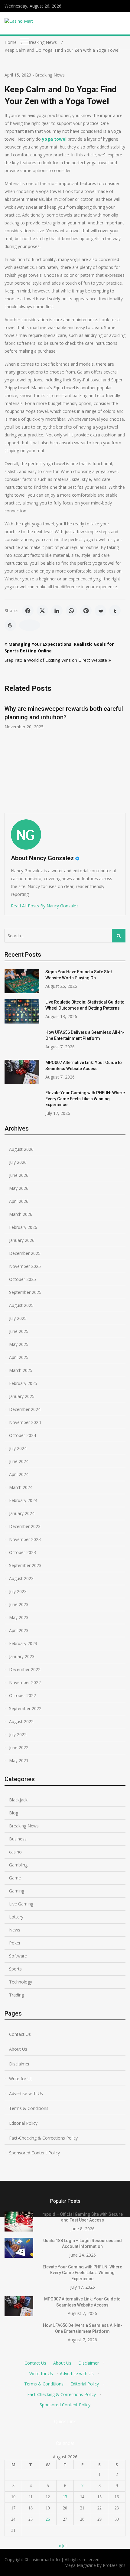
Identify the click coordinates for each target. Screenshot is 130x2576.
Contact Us (20, 2034)
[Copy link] (30, 625)
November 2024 (25, 1422)
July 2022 (18, 1734)
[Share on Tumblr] (115, 611)
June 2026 (19, 1175)
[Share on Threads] (10, 625)
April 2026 (19, 1201)
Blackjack (18, 1800)
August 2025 (21, 1305)
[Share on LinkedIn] (57, 611)
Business (18, 1839)
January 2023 (22, 1656)
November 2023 (25, 1539)
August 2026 (21, 1149)
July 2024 (18, 1448)
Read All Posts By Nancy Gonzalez (45, 906)
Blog (14, 1813)
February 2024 (23, 1500)
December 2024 (25, 1409)
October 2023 (23, 1552)
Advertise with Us (26, 2093)
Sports (15, 1969)
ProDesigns (114, 2565)
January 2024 (22, 1513)
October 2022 (23, 1695)
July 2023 (18, 1591)
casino (15, 1852)
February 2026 (23, 1227)
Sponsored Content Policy (34, 2153)
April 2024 (19, 1474)
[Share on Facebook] (28, 611)
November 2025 (25, 1266)
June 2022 (19, 1747)
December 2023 (25, 1526)
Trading (16, 1995)
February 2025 (23, 1383)
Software (18, 1956)
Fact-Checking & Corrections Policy (43, 2138)
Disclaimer (19, 2064)
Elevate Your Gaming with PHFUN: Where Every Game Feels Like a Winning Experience (85, 1099)
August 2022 (21, 1721)
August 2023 (21, 1578)
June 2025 (19, 1331)
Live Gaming (21, 1904)
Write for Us (21, 2079)
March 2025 (21, 1370)
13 (65, 2497)
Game (15, 1878)
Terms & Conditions (29, 2108)
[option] (65, 714)
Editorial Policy (23, 2123)
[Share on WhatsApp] (71, 611)
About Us (18, 2049)
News (15, 1930)
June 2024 (19, 1461)
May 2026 (19, 1188)
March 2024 (21, 1487)
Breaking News (50, 75)
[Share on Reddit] (100, 611)
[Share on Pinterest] (86, 611)
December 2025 (25, 1253)
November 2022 (25, 1682)
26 (48, 2519)
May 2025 (19, 1344)
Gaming (17, 1891)
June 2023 (19, 1604)
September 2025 (25, 1292)
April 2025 (19, 1357)
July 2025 (18, 1318)
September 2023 (25, 1565)
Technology (21, 1982)
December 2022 (25, 1669)
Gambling (18, 1865)
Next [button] (122, 753)
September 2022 (25, 1708)
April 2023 (19, 1630)
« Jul (63, 2546)
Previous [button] (8, 753)
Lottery (16, 1917)
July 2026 (18, 1162)
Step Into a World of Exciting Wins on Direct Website (56, 660)
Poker (15, 1943)
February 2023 (23, 1643)
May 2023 (19, 1617)
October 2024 (23, 1435)
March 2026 (21, 1214)
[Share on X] (42, 611)
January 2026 (22, 1240)
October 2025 (23, 1279)
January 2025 (22, 1396)
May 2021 (19, 1760)
